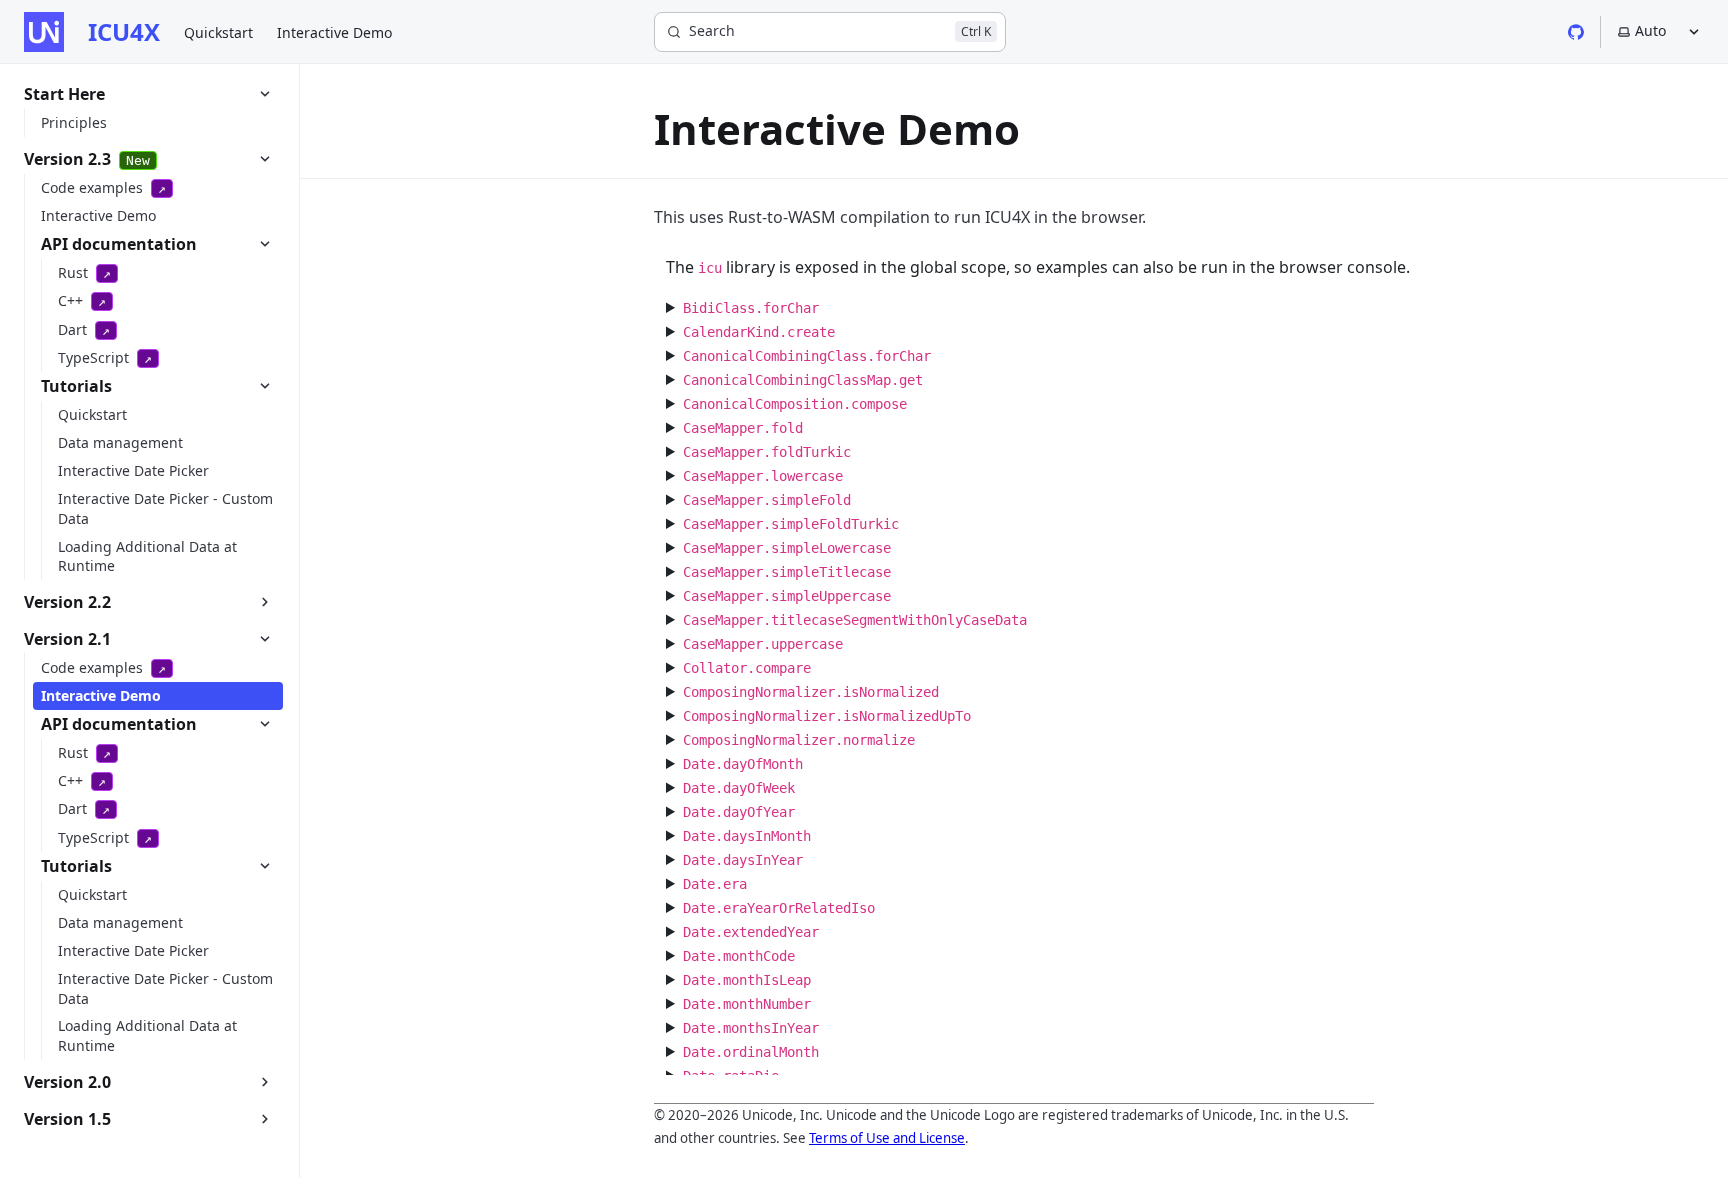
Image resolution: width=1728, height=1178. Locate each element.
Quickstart (218, 32)
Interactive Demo (334, 32)
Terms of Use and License (887, 1138)
